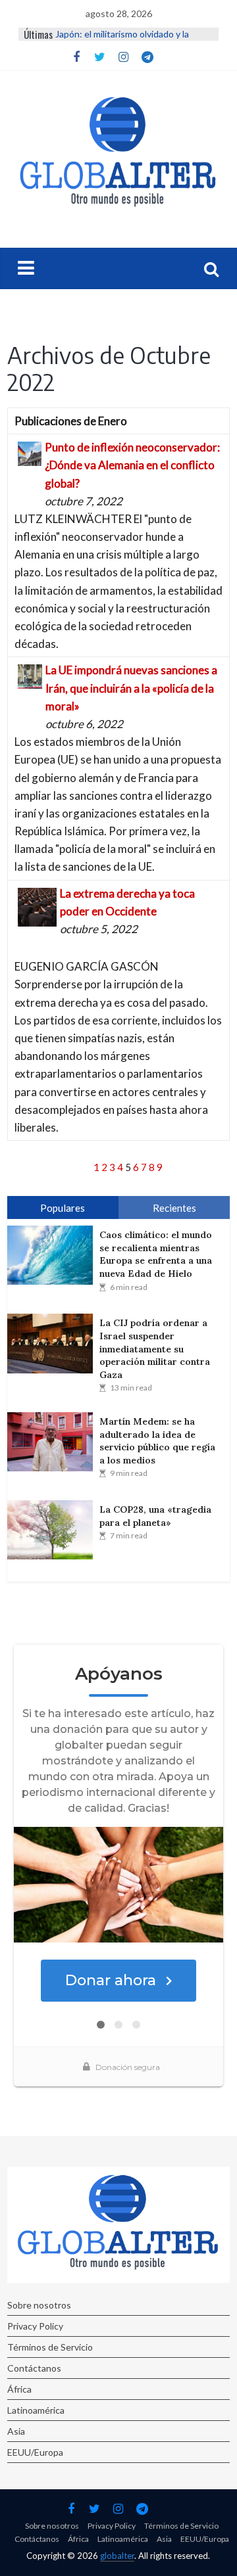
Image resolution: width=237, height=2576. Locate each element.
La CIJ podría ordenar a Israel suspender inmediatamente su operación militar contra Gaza (155, 1348)
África (19, 2389)
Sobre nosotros (39, 2305)
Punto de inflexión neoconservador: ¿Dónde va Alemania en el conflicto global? (132, 465)
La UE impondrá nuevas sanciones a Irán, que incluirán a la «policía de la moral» (131, 688)
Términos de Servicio (50, 2347)
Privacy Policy (35, 2326)
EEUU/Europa (35, 2452)
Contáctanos (34, 2368)
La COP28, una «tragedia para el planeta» (155, 1516)
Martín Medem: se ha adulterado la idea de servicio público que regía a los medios (157, 1441)
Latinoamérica (36, 2410)
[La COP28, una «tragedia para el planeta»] (53, 1530)
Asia (16, 2431)
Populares (63, 1208)
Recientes (174, 1208)
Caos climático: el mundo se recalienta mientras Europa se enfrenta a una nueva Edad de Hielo (156, 1254)
